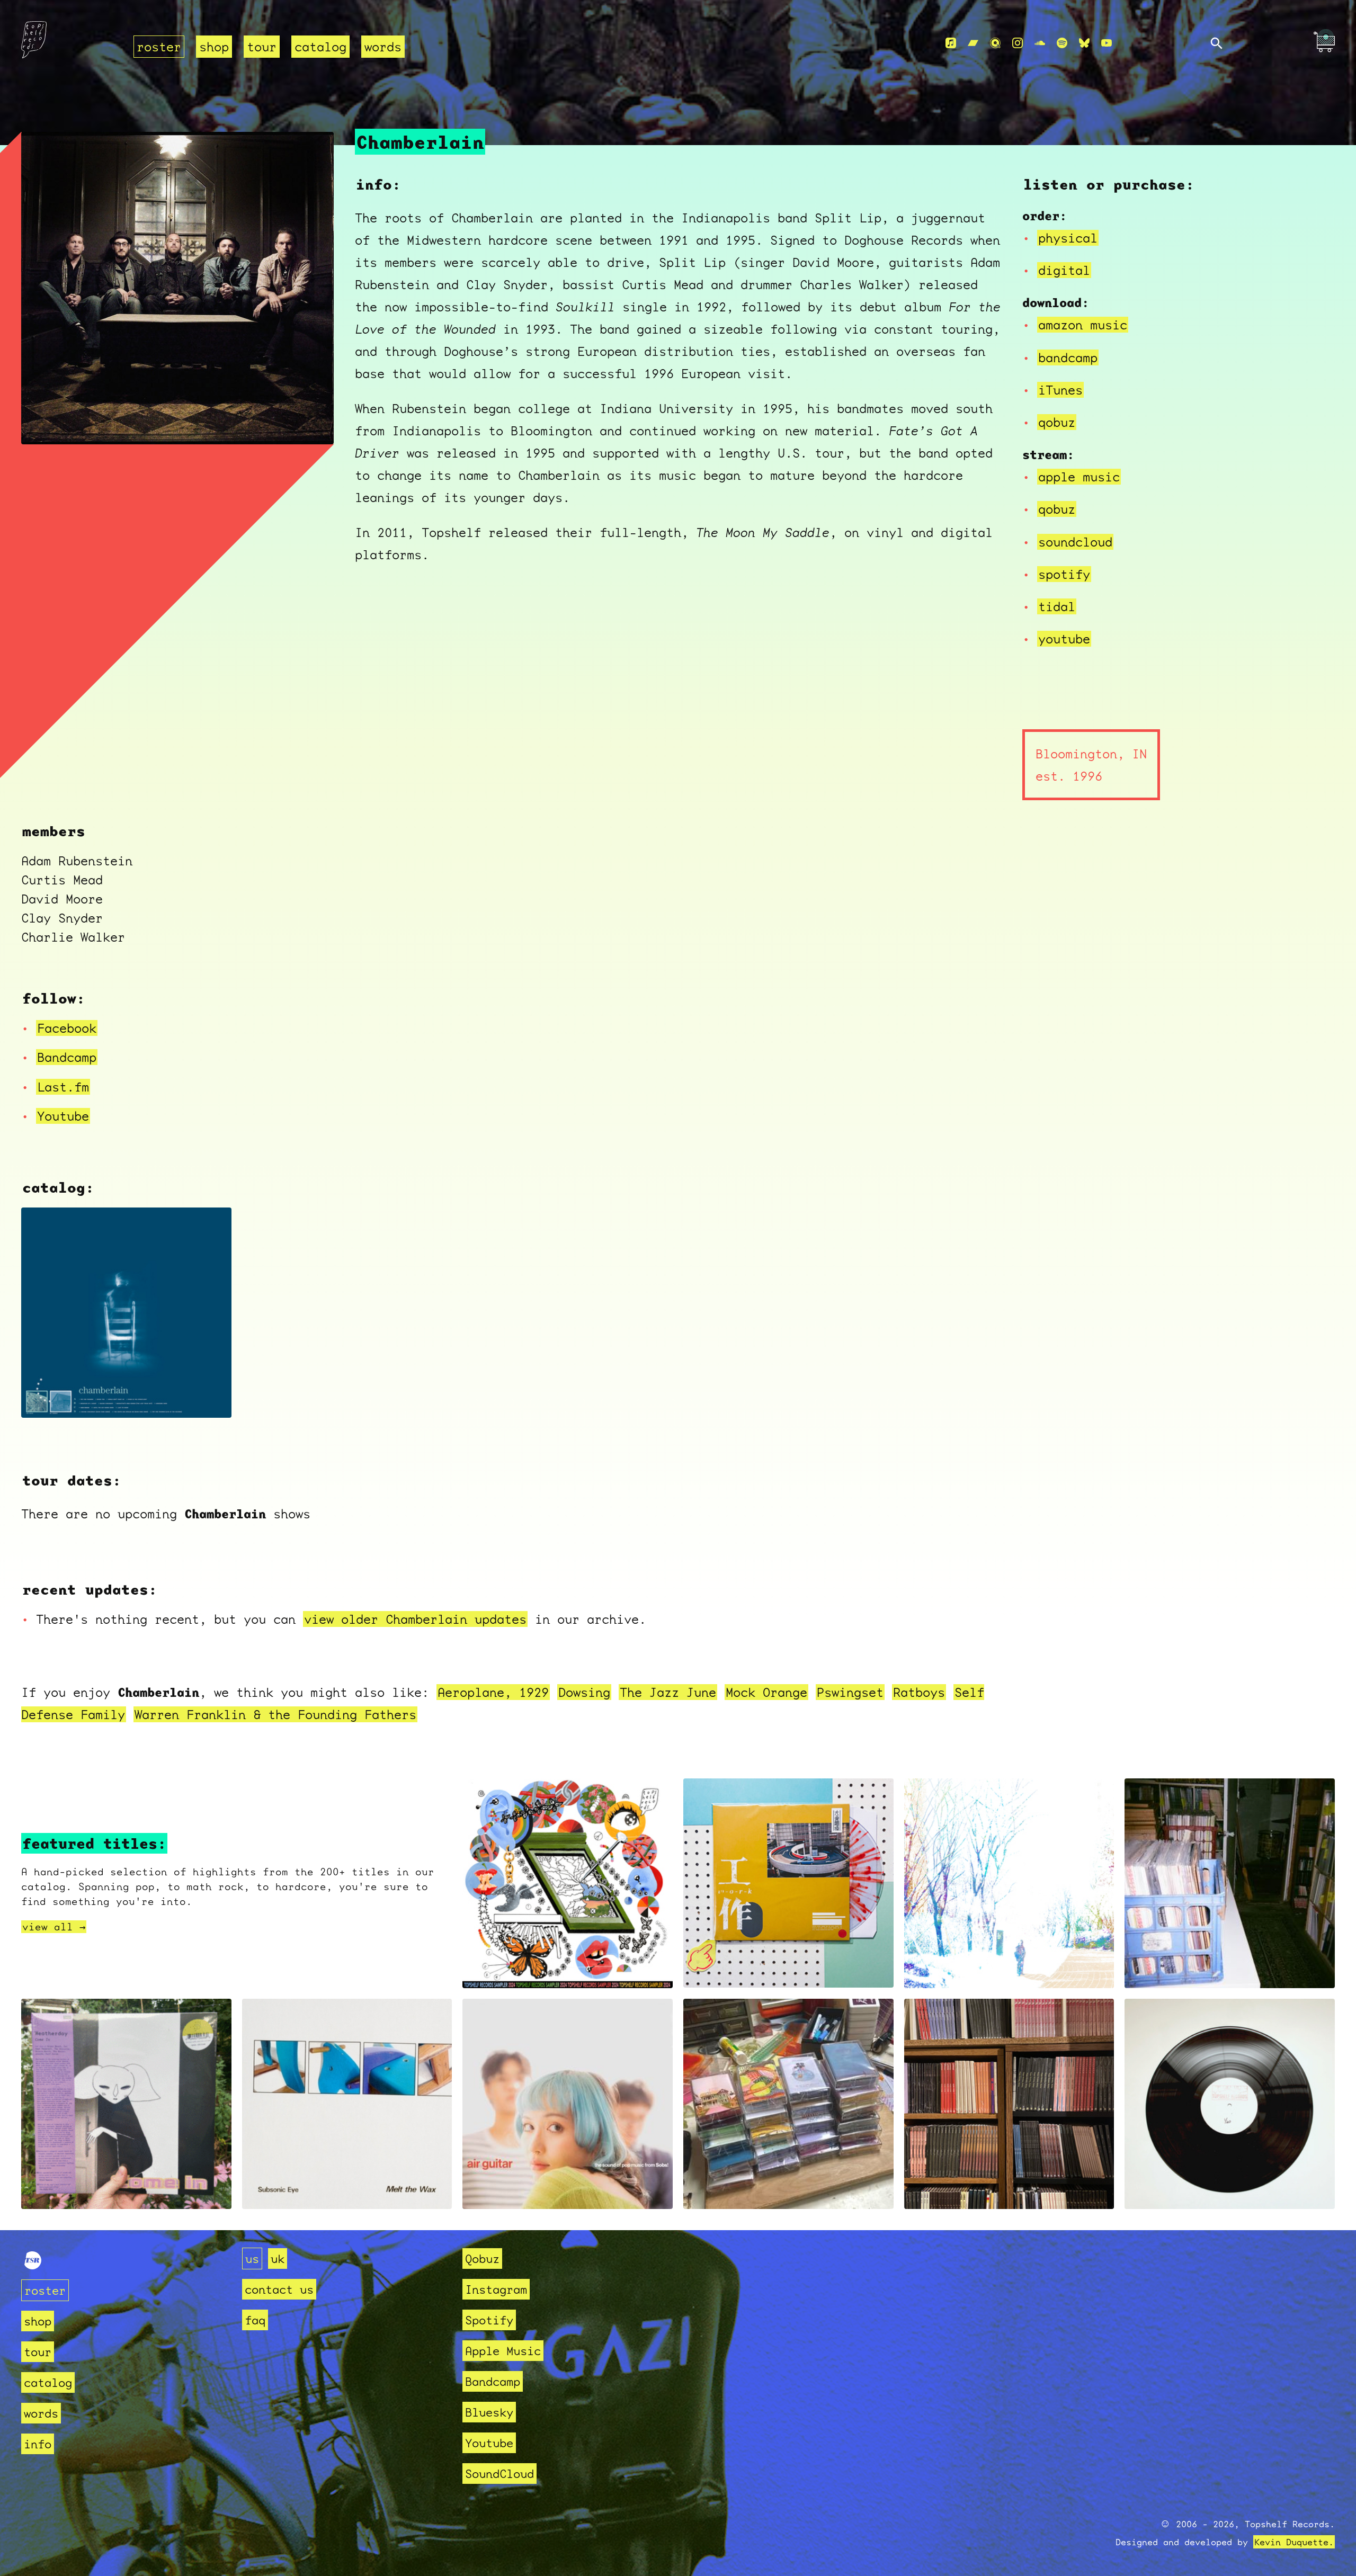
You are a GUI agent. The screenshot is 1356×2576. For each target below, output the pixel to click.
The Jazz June (668, 1692)
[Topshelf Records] (33, 2265)
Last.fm (63, 1087)
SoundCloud (499, 2474)
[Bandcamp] (973, 43)
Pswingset (850, 1692)
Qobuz (482, 2259)
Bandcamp (67, 1057)
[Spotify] (1062, 43)
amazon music (1083, 325)
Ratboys (919, 1692)
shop (214, 47)
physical (1068, 238)
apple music (1079, 477)
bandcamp (1068, 357)
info (38, 2444)
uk (278, 2259)
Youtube (63, 1116)
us (252, 2259)
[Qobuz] (995, 43)
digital (1064, 270)
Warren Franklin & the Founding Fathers (275, 1714)
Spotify (489, 2320)
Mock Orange (766, 1692)
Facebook (67, 1028)
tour (262, 47)
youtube (1064, 639)
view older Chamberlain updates (415, 1619)
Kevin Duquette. (1294, 2542)
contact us (279, 2289)
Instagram (496, 2289)
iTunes (1060, 390)
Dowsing (584, 1692)
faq (255, 2320)
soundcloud (1075, 542)
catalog (320, 47)
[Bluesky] (1084, 43)
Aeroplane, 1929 (493, 1692)
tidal (1057, 606)
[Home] (71, 43)
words (383, 47)
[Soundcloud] (1040, 43)
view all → (54, 1927)
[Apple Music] (951, 43)
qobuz (1057, 422)
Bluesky (489, 2412)
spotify (1064, 574)
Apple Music (503, 2351)
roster (159, 47)
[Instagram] (1018, 43)
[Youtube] (1107, 43)
